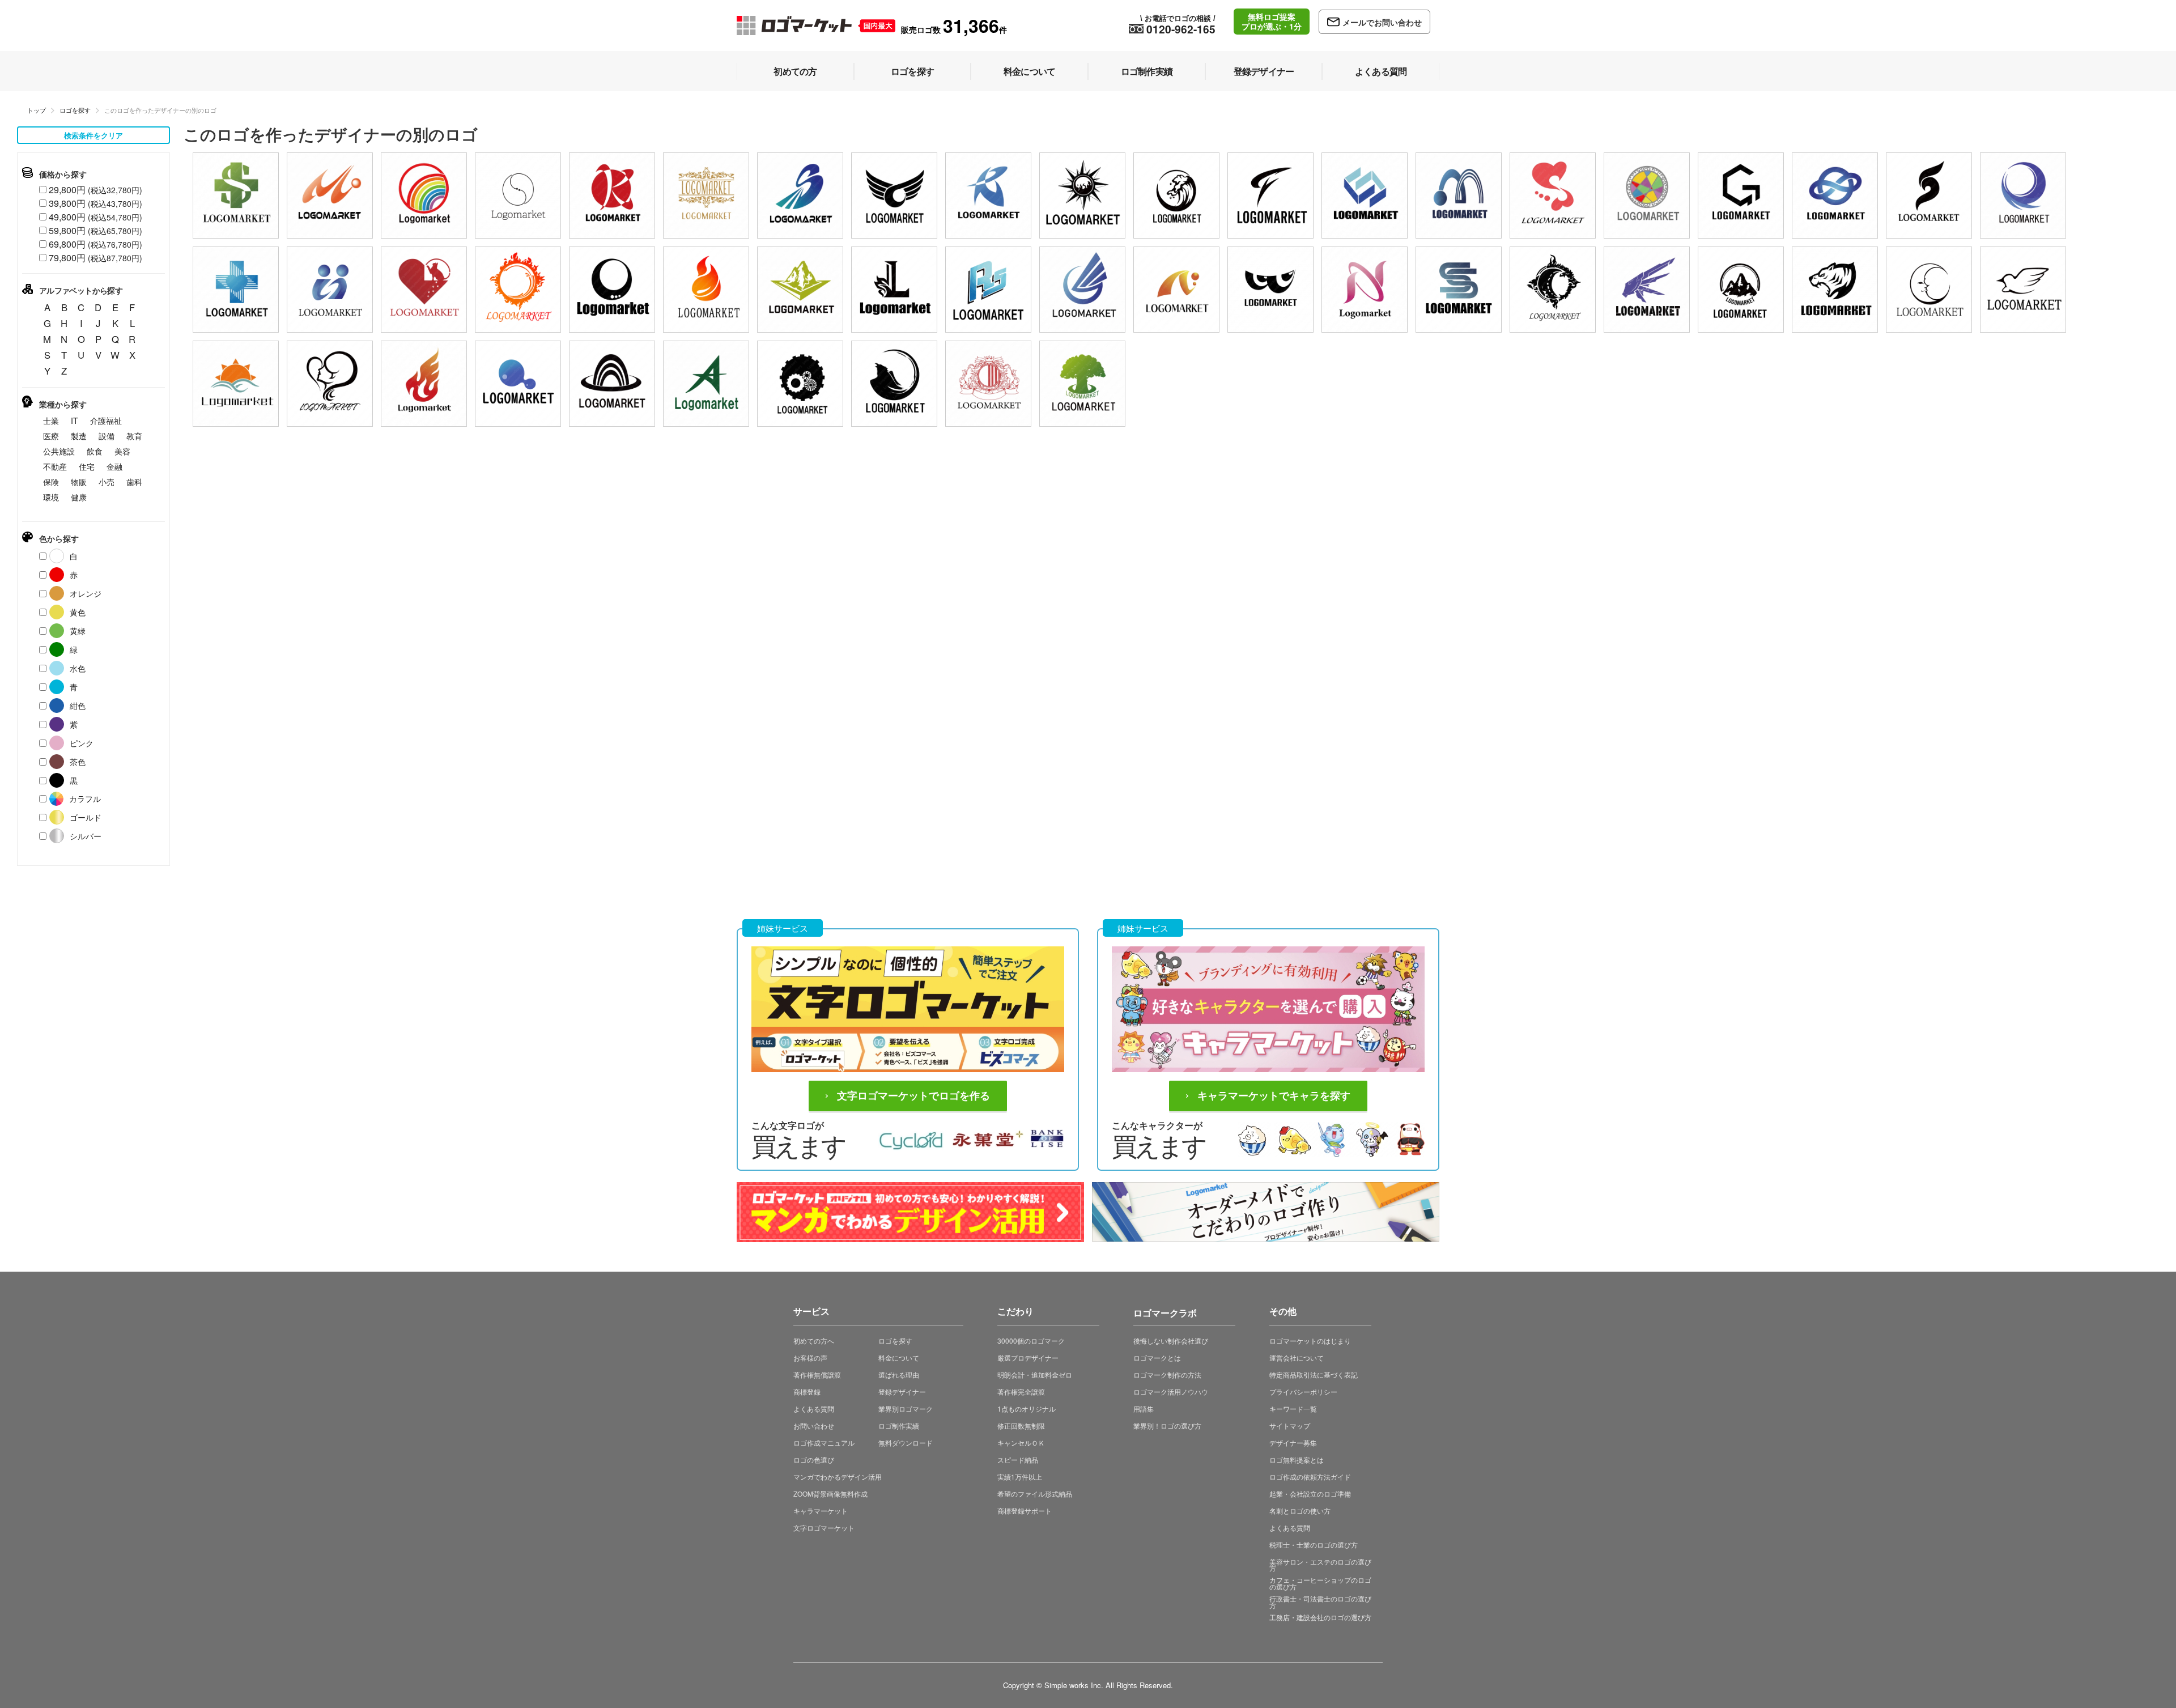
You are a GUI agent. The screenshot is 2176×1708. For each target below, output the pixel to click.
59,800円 (95, 230)
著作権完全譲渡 (1021, 1392)
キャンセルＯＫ (1021, 1443)
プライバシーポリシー (1303, 1392)
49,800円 (95, 217)
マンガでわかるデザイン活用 (838, 1477)
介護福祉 (106, 420)
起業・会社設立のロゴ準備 (1310, 1494)
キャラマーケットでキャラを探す (1274, 1096)
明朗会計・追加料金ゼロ (1035, 1375)
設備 (107, 436)
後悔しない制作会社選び (1171, 1341)
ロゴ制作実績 (899, 1426)
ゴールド (86, 817)
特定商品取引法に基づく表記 (1314, 1375)
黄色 (78, 612)
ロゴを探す (75, 110)
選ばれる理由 (899, 1375)
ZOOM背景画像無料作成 (830, 1494)
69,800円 (95, 244)
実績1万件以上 (1020, 1477)
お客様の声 (810, 1358)
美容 (122, 451)
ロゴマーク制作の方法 (1167, 1375)
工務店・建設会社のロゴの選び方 (1320, 1617)
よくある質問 (814, 1409)
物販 (79, 482)
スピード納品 (1018, 1460)
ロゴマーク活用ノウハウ (1171, 1392)
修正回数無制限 (1021, 1426)
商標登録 (807, 1392)
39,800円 (95, 203)
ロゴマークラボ (1165, 1311)
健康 (79, 497)
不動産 (55, 466)
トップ (37, 110)
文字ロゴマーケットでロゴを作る (913, 1096)
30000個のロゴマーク (1031, 1341)
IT (75, 420)
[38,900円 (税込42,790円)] (1741, 196)
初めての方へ (814, 1341)
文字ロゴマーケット (824, 1528)
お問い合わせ (814, 1426)
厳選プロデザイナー (1028, 1358)
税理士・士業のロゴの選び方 (1314, 1545)
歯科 (134, 482)
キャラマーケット (821, 1511)
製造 (79, 436)
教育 (134, 436)
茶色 (78, 762)
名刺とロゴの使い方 (1300, 1511)
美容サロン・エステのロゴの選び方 (1320, 1565)
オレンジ (86, 593)
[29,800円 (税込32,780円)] (424, 196)
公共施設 (59, 451)
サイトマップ (1290, 1426)
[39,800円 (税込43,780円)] (236, 196)
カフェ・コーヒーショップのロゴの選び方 (1320, 1583)
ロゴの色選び (814, 1460)
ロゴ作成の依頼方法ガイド (1310, 1477)
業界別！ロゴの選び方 (1167, 1426)
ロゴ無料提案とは (1297, 1460)
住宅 (87, 466)
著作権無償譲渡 (817, 1375)
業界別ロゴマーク (906, 1409)
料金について (899, 1358)
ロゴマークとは (1157, 1358)
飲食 (95, 451)
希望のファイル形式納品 (1035, 1494)
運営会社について (1297, 1358)
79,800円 (95, 258)
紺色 (78, 706)
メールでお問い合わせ (1382, 22)
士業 (51, 420)
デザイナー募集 (1293, 1443)
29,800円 (95, 190)
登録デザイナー (902, 1392)
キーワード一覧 (1293, 1409)
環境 (51, 497)
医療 (51, 436)
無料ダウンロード (906, 1443)
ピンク (82, 743)
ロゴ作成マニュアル (824, 1443)
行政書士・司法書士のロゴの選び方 (1320, 1602)
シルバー (86, 836)
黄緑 (78, 631)
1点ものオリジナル (1027, 1409)
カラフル (85, 798)
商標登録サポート (1025, 1511)
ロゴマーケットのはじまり (1310, 1341)
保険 (51, 482)
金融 (114, 466)
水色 (78, 668)
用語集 (1144, 1409)
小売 (107, 482)
